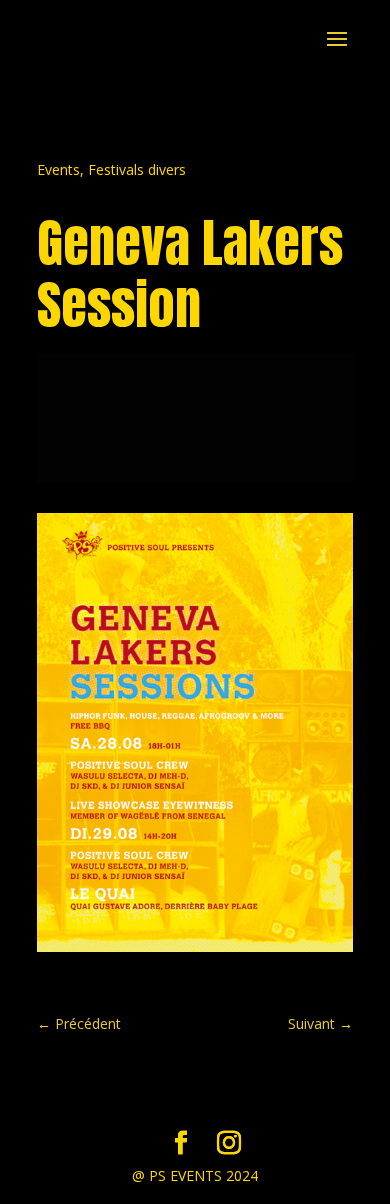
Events (58, 169)
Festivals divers (137, 169)
